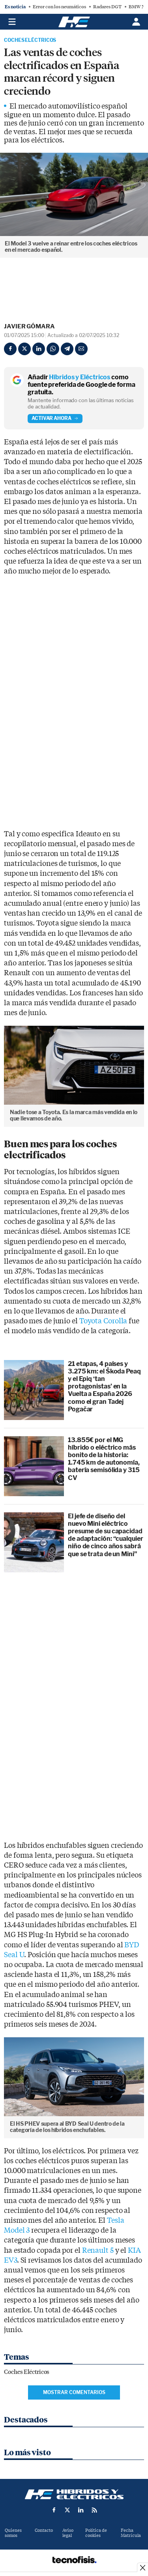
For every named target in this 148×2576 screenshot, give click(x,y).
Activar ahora (52, 418)
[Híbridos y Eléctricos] (74, 2494)
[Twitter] (24, 349)
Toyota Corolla (103, 1321)
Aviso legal (68, 2533)
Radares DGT (107, 7)
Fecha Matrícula (131, 2533)
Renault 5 (98, 2251)
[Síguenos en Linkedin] (81, 2510)
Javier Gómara (29, 326)
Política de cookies (96, 2533)
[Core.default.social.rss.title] (94, 2510)
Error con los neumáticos (59, 7)
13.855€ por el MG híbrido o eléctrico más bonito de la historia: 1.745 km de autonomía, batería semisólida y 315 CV (104, 1459)
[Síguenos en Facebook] (54, 2510)
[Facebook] (10, 349)
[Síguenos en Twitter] (67, 2510)
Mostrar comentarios (74, 2392)
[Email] (81, 349)
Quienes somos (13, 2533)
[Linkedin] (39, 349)
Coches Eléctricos (30, 40)
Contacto (44, 2530)
